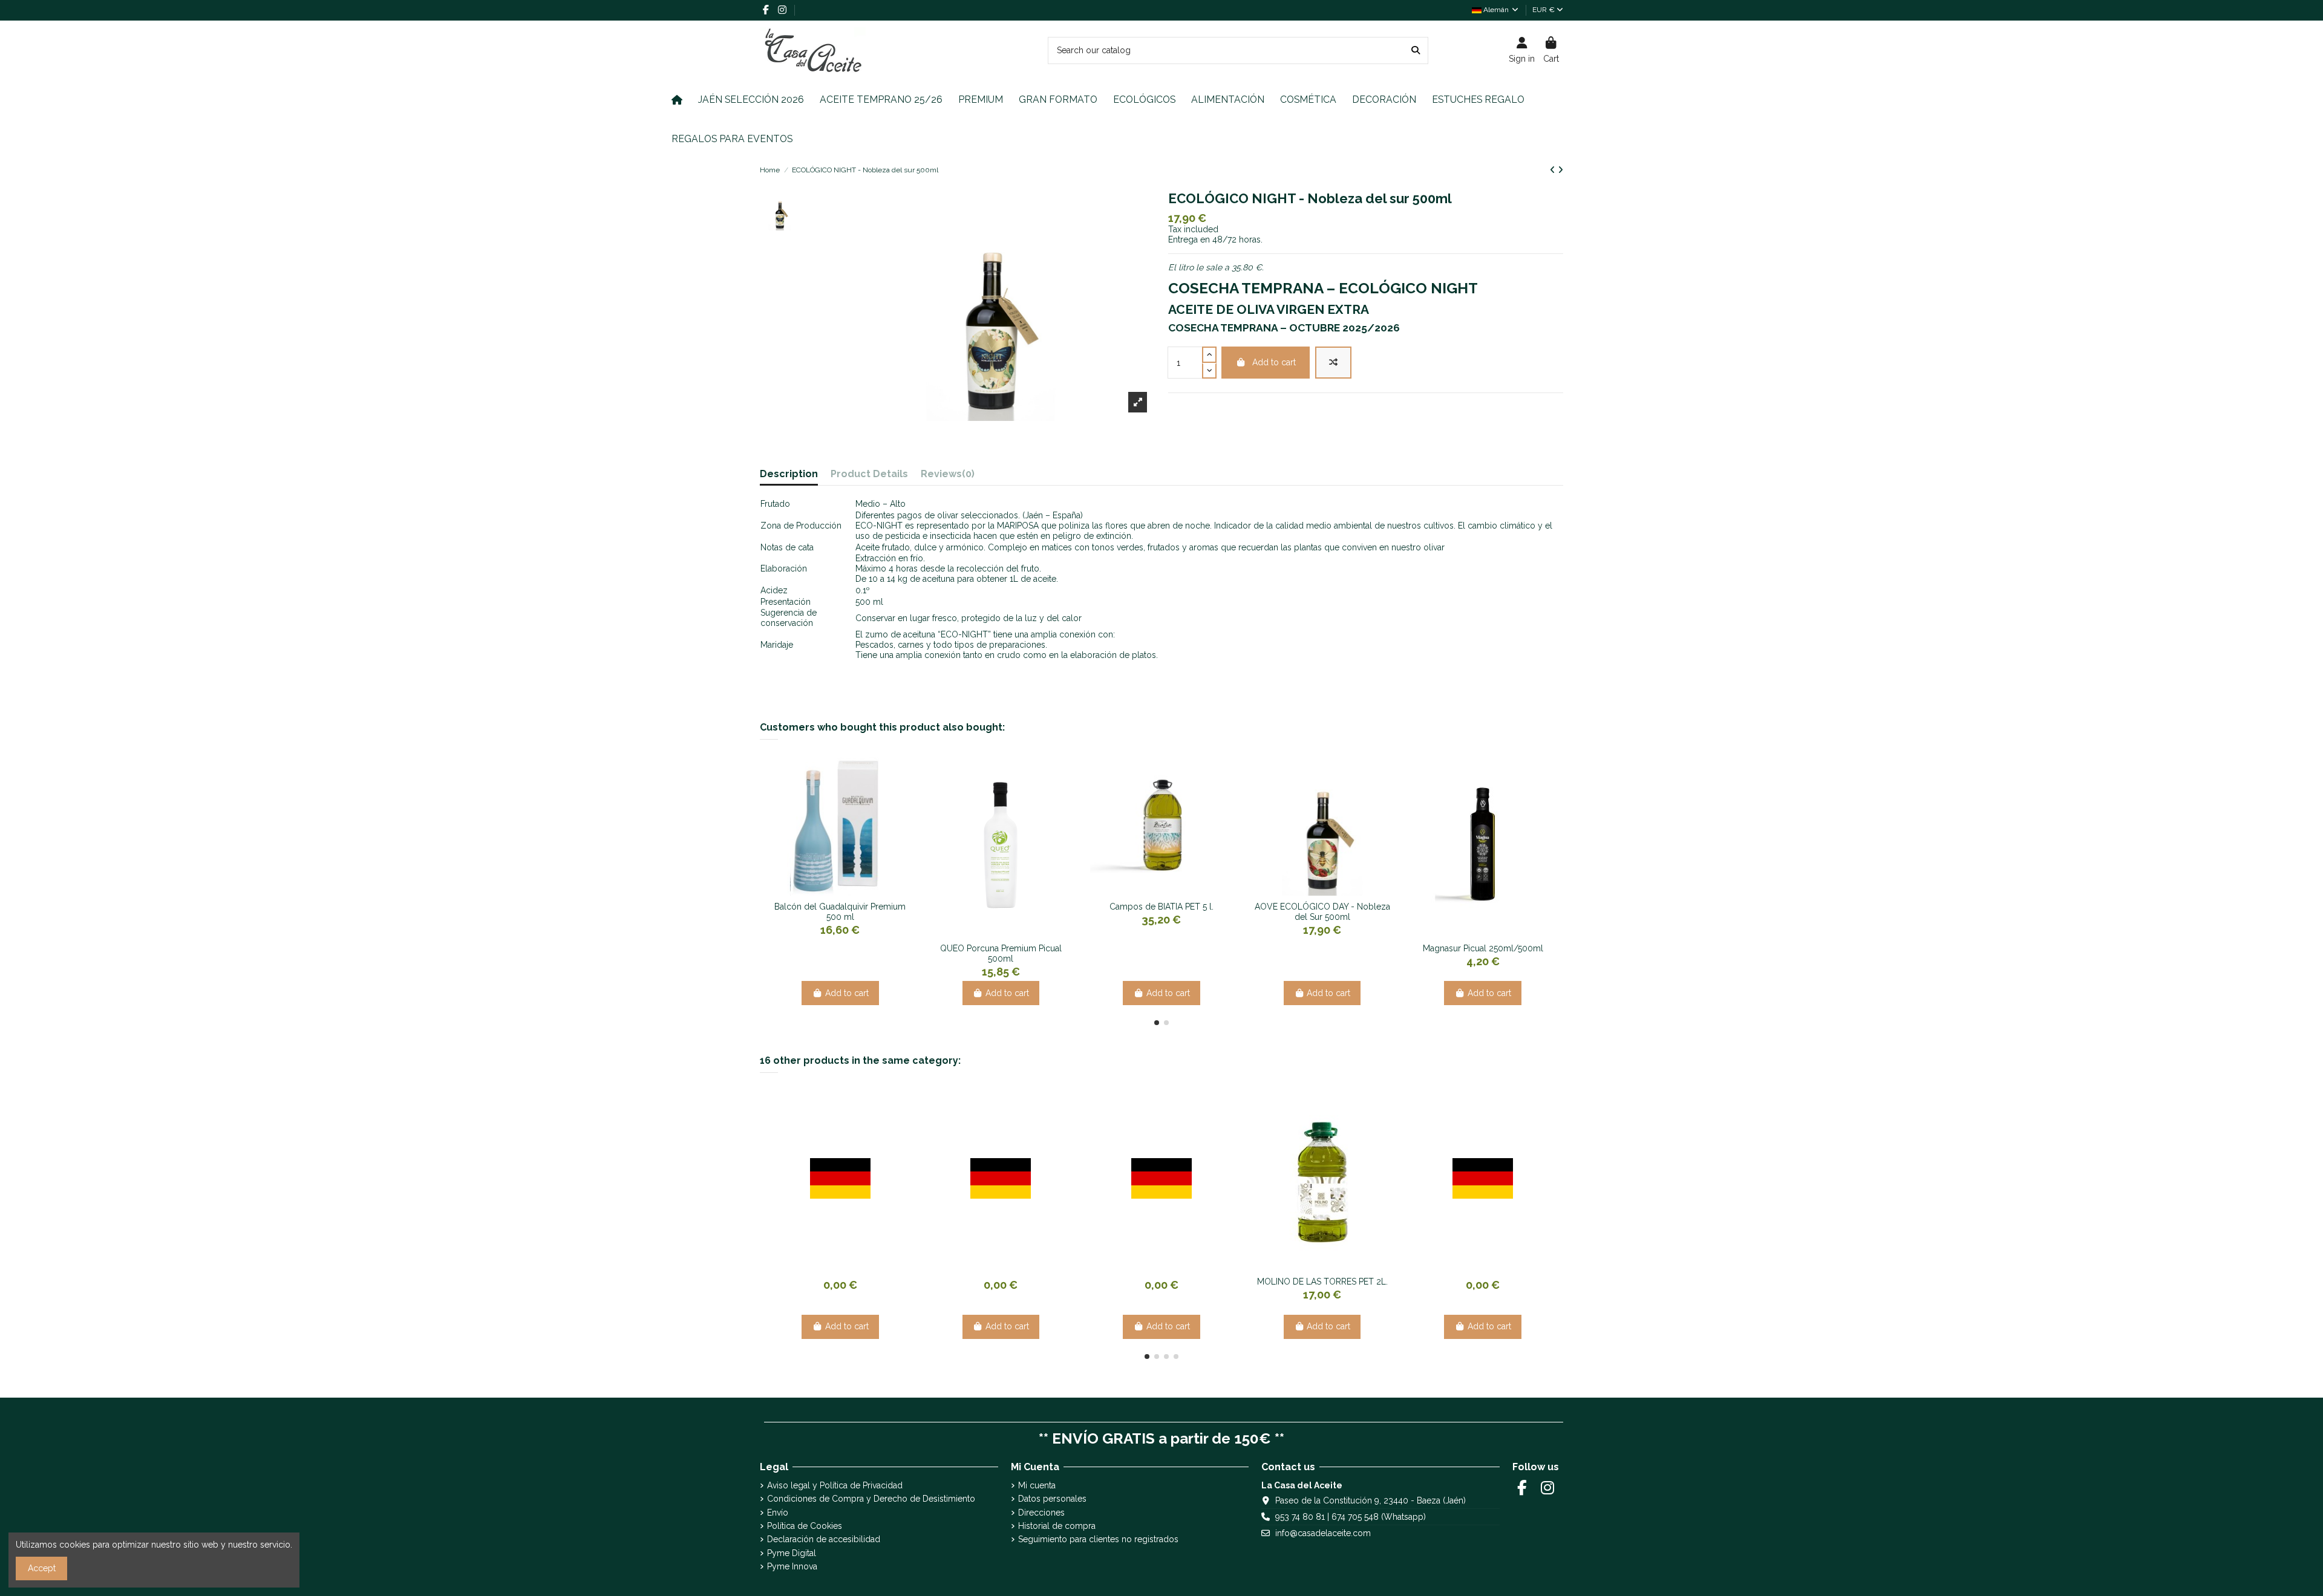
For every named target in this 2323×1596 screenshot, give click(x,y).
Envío (778, 1513)
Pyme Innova (792, 1566)
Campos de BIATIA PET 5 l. (1161, 907)
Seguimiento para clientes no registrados (1098, 1539)
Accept (42, 1568)
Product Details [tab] (869, 474)
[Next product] (1560, 170)
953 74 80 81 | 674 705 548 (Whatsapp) (1351, 1517)
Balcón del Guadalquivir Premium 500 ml (840, 912)
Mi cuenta (1037, 1485)
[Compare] (831, 891)
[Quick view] (849, 891)
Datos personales (1052, 1499)
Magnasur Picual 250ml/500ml (1483, 948)
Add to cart (1274, 362)
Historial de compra (1057, 1526)
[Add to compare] (1333, 363)
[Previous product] (1554, 170)
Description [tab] (789, 474)
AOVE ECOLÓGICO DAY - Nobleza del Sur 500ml (1322, 912)
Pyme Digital (792, 1553)
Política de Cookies (805, 1526)
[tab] (948, 477)
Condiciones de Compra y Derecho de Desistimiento (871, 1499)
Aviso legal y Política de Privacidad (835, 1485)
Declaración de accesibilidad (824, 1539)
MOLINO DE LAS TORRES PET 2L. (1322, 1282)
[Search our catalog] (1416, 50)
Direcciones (1041, 1513)
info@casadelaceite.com (1323, 1533)
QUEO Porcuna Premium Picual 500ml (1001, 953)
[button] (1157, 1023)
